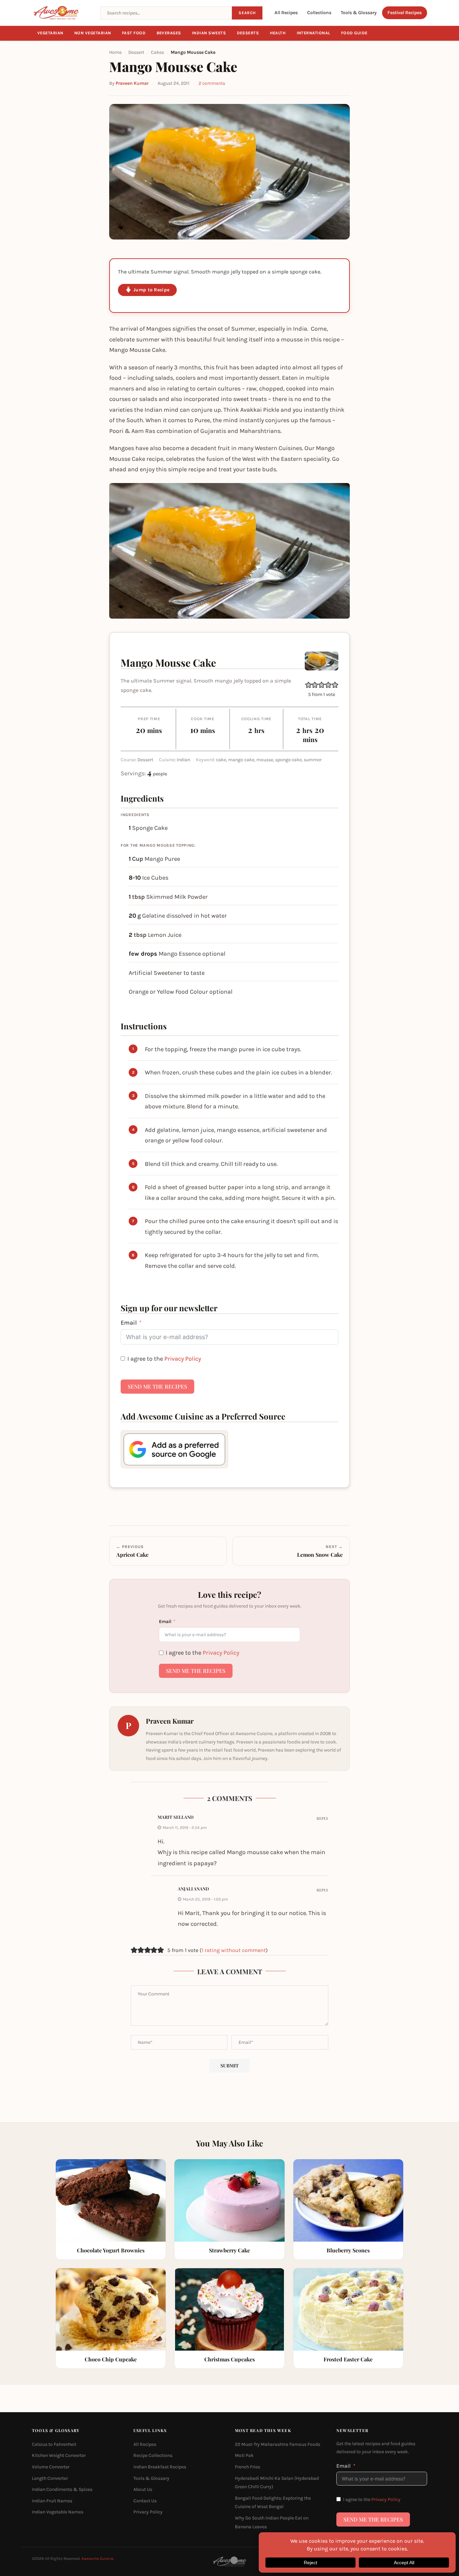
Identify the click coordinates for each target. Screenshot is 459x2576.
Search (247, 13)
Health (278, 33)
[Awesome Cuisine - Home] (62, 13)
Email (129, 1323)
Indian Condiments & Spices (62, 2489)
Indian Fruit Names (52, 2500)
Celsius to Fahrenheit (54, 2444)
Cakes (157, 52)
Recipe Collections (153, 2455)
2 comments (212, 83)
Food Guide (354, 33)
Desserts (248, 33)
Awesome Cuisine (97, 2559)
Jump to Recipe (151, 290)
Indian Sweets (209, 33)
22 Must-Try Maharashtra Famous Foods (278, 2444)
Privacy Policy (183, 1359)
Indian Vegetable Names (58, 2512)
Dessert (136, 52)
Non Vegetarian (93, 33)
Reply (322, 1818)
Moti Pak (244, 2455)
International (314, 33)
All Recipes (286, 13)
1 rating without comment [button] (234, 1950)
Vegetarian (50, 33)
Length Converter (50, 2478)
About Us (143, 2489)
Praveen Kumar (132, 83)
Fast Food (134, 33)
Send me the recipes (157, 1386)
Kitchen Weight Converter (59, 2455)
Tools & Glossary (359, 13)
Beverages (169, 33)
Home (115, 52)
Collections (319, 13)
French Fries (247, 2467)
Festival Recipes (405, 13)
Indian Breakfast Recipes (160, 2467)
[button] (308, 685)
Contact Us (145, 2500)
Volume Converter (51, 2467)
